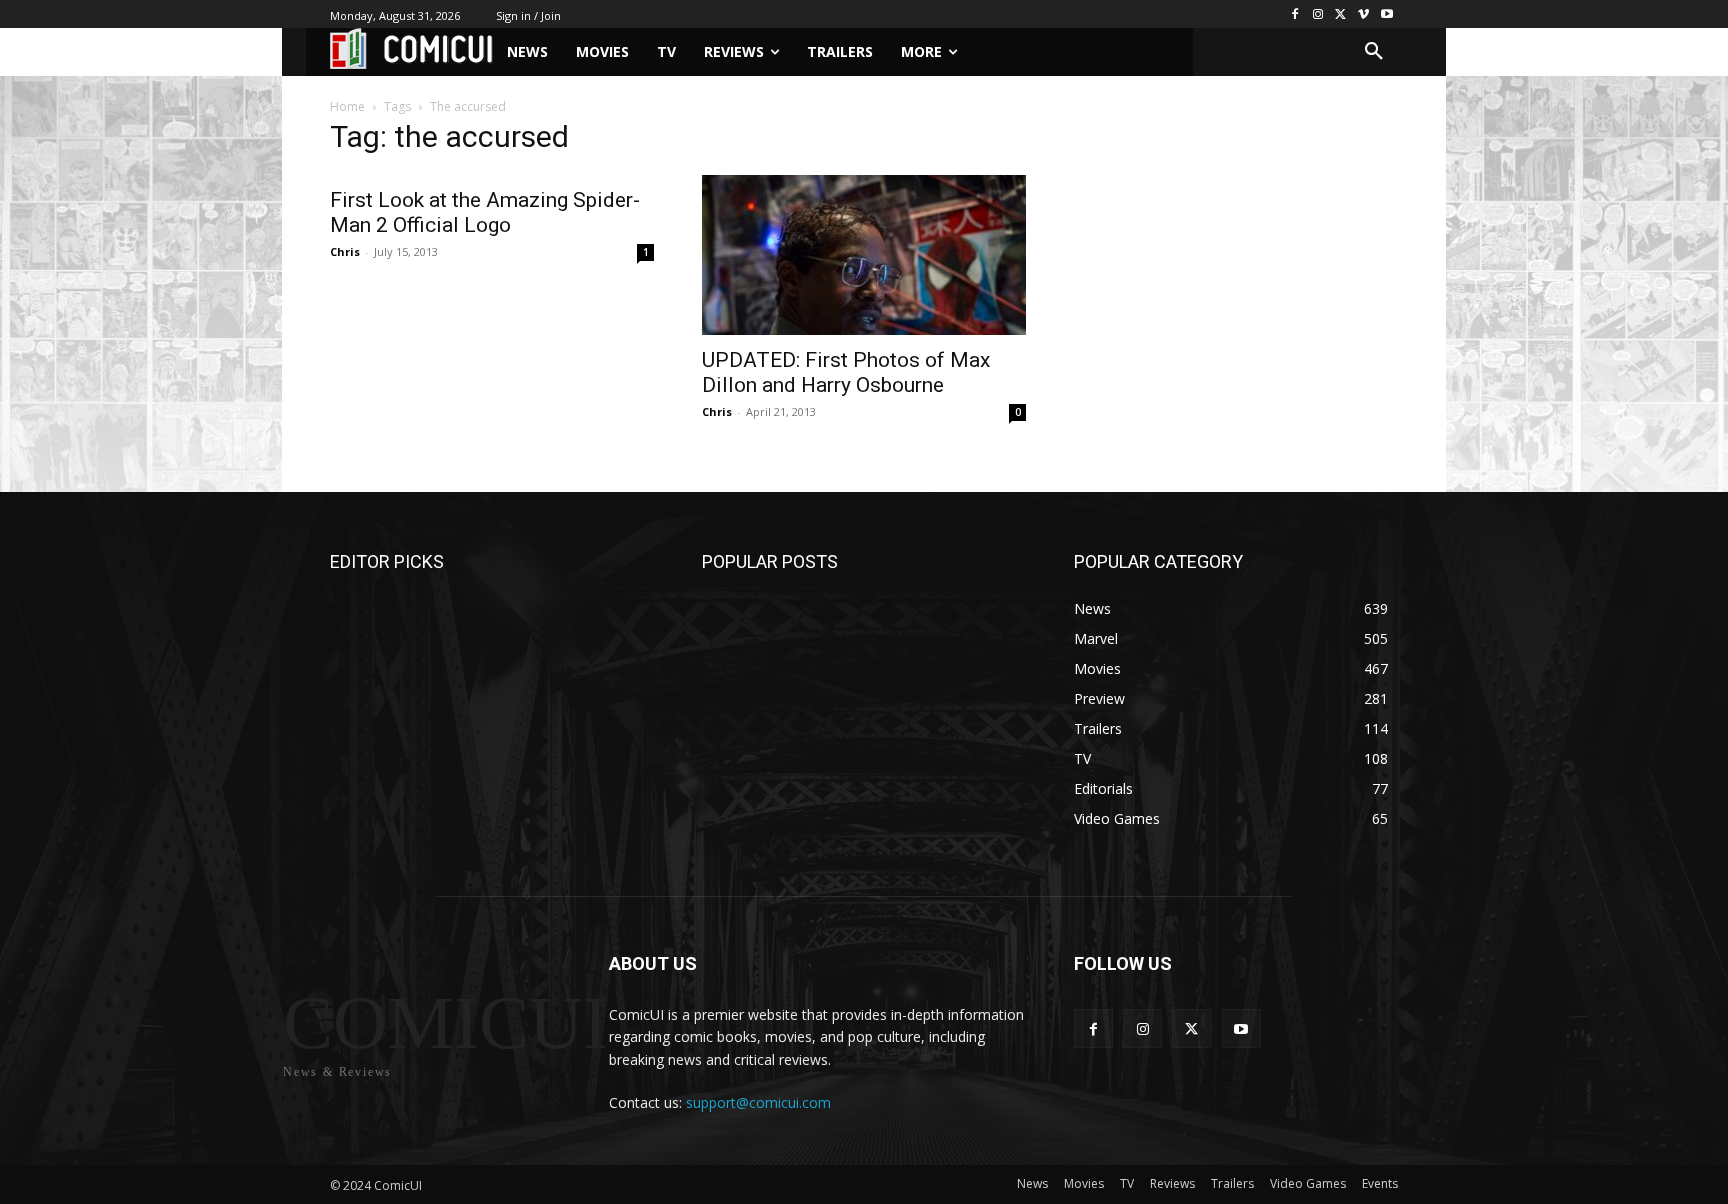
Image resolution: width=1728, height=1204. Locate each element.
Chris (345, 251)
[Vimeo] (1363, 14)
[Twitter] (1341, 14)
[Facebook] (1295, 14)
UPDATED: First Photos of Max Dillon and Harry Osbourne (846, 372)
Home (347, 106)
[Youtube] (1386, 14)
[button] (1374, 52)
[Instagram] (1318, 14)
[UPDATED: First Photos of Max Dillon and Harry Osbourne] (864, 255)
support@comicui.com (758, 1102)
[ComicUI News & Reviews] (411, 48)
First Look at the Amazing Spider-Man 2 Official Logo (485, 212)
